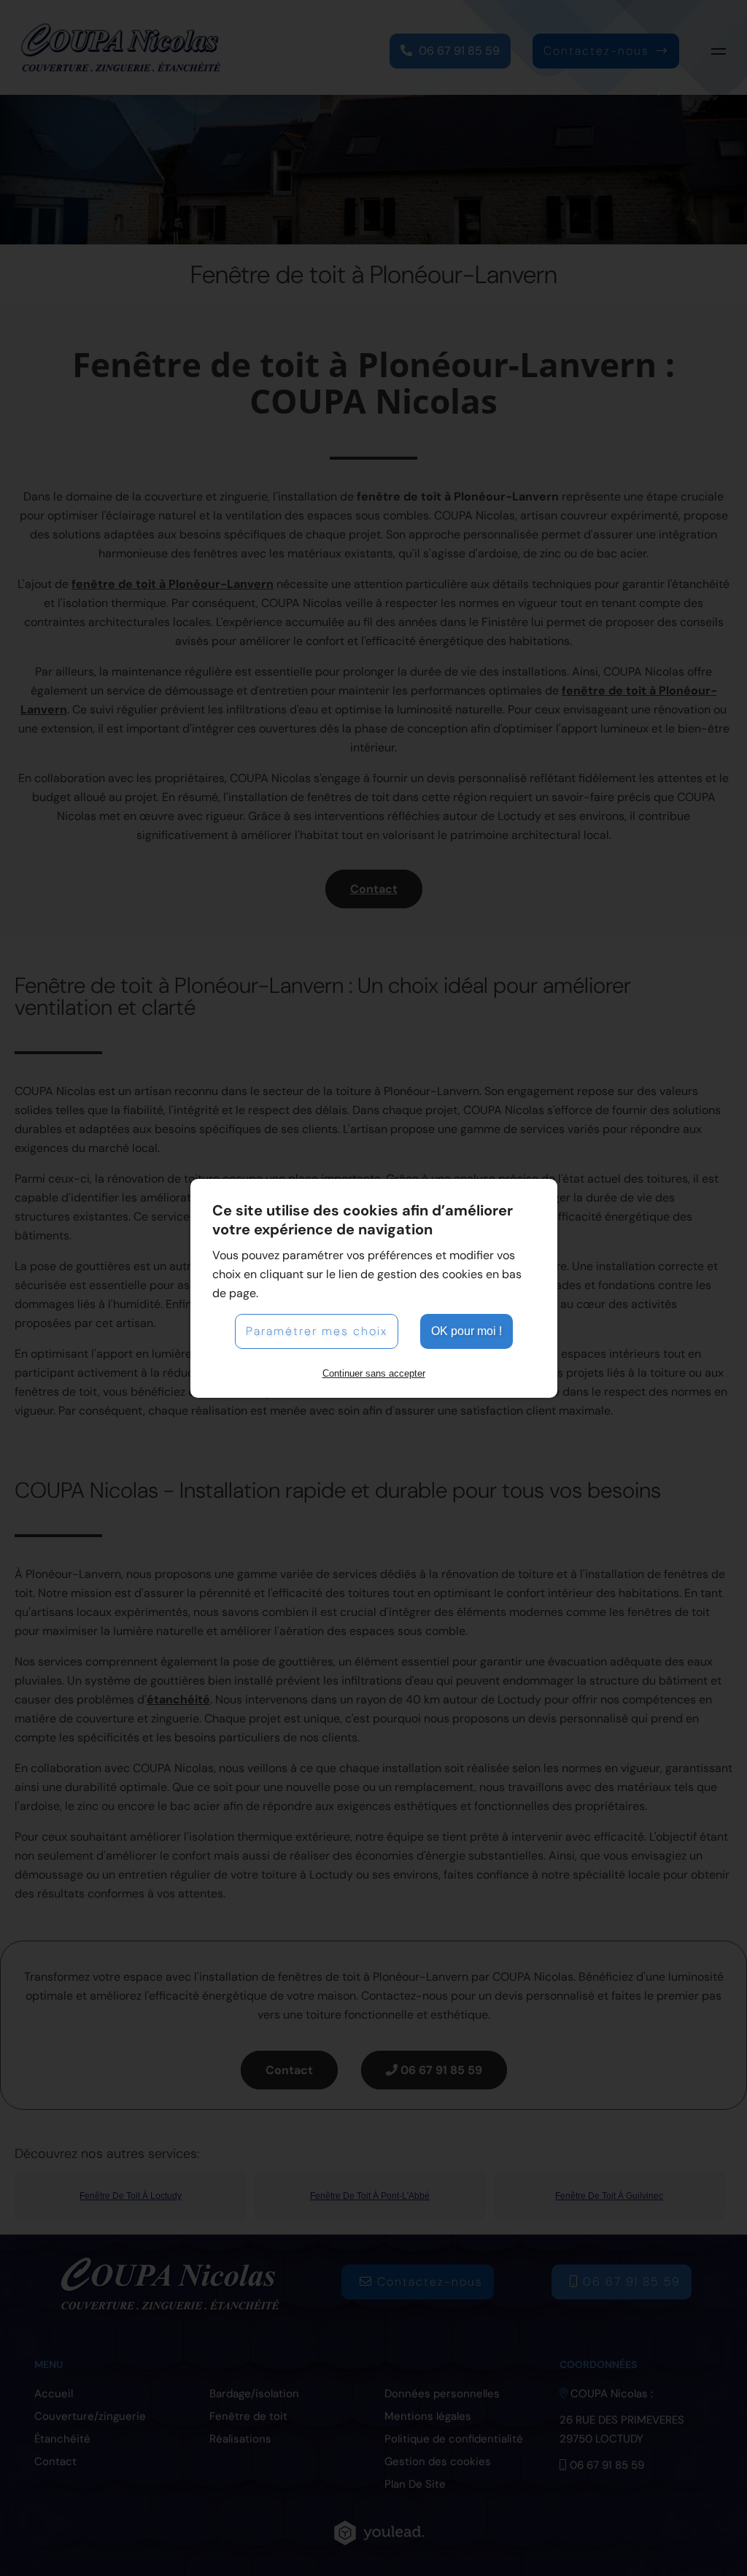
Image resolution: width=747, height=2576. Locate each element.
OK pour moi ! (467, 1331)
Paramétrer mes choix (317, 1331)
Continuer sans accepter (374, 1373)
